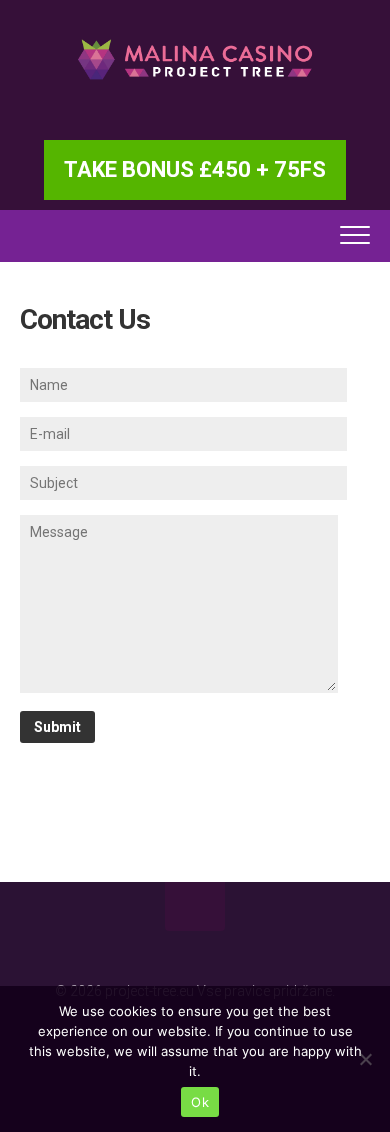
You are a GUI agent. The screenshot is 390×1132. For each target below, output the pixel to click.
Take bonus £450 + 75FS (195, 169)
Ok (200, 1102)
